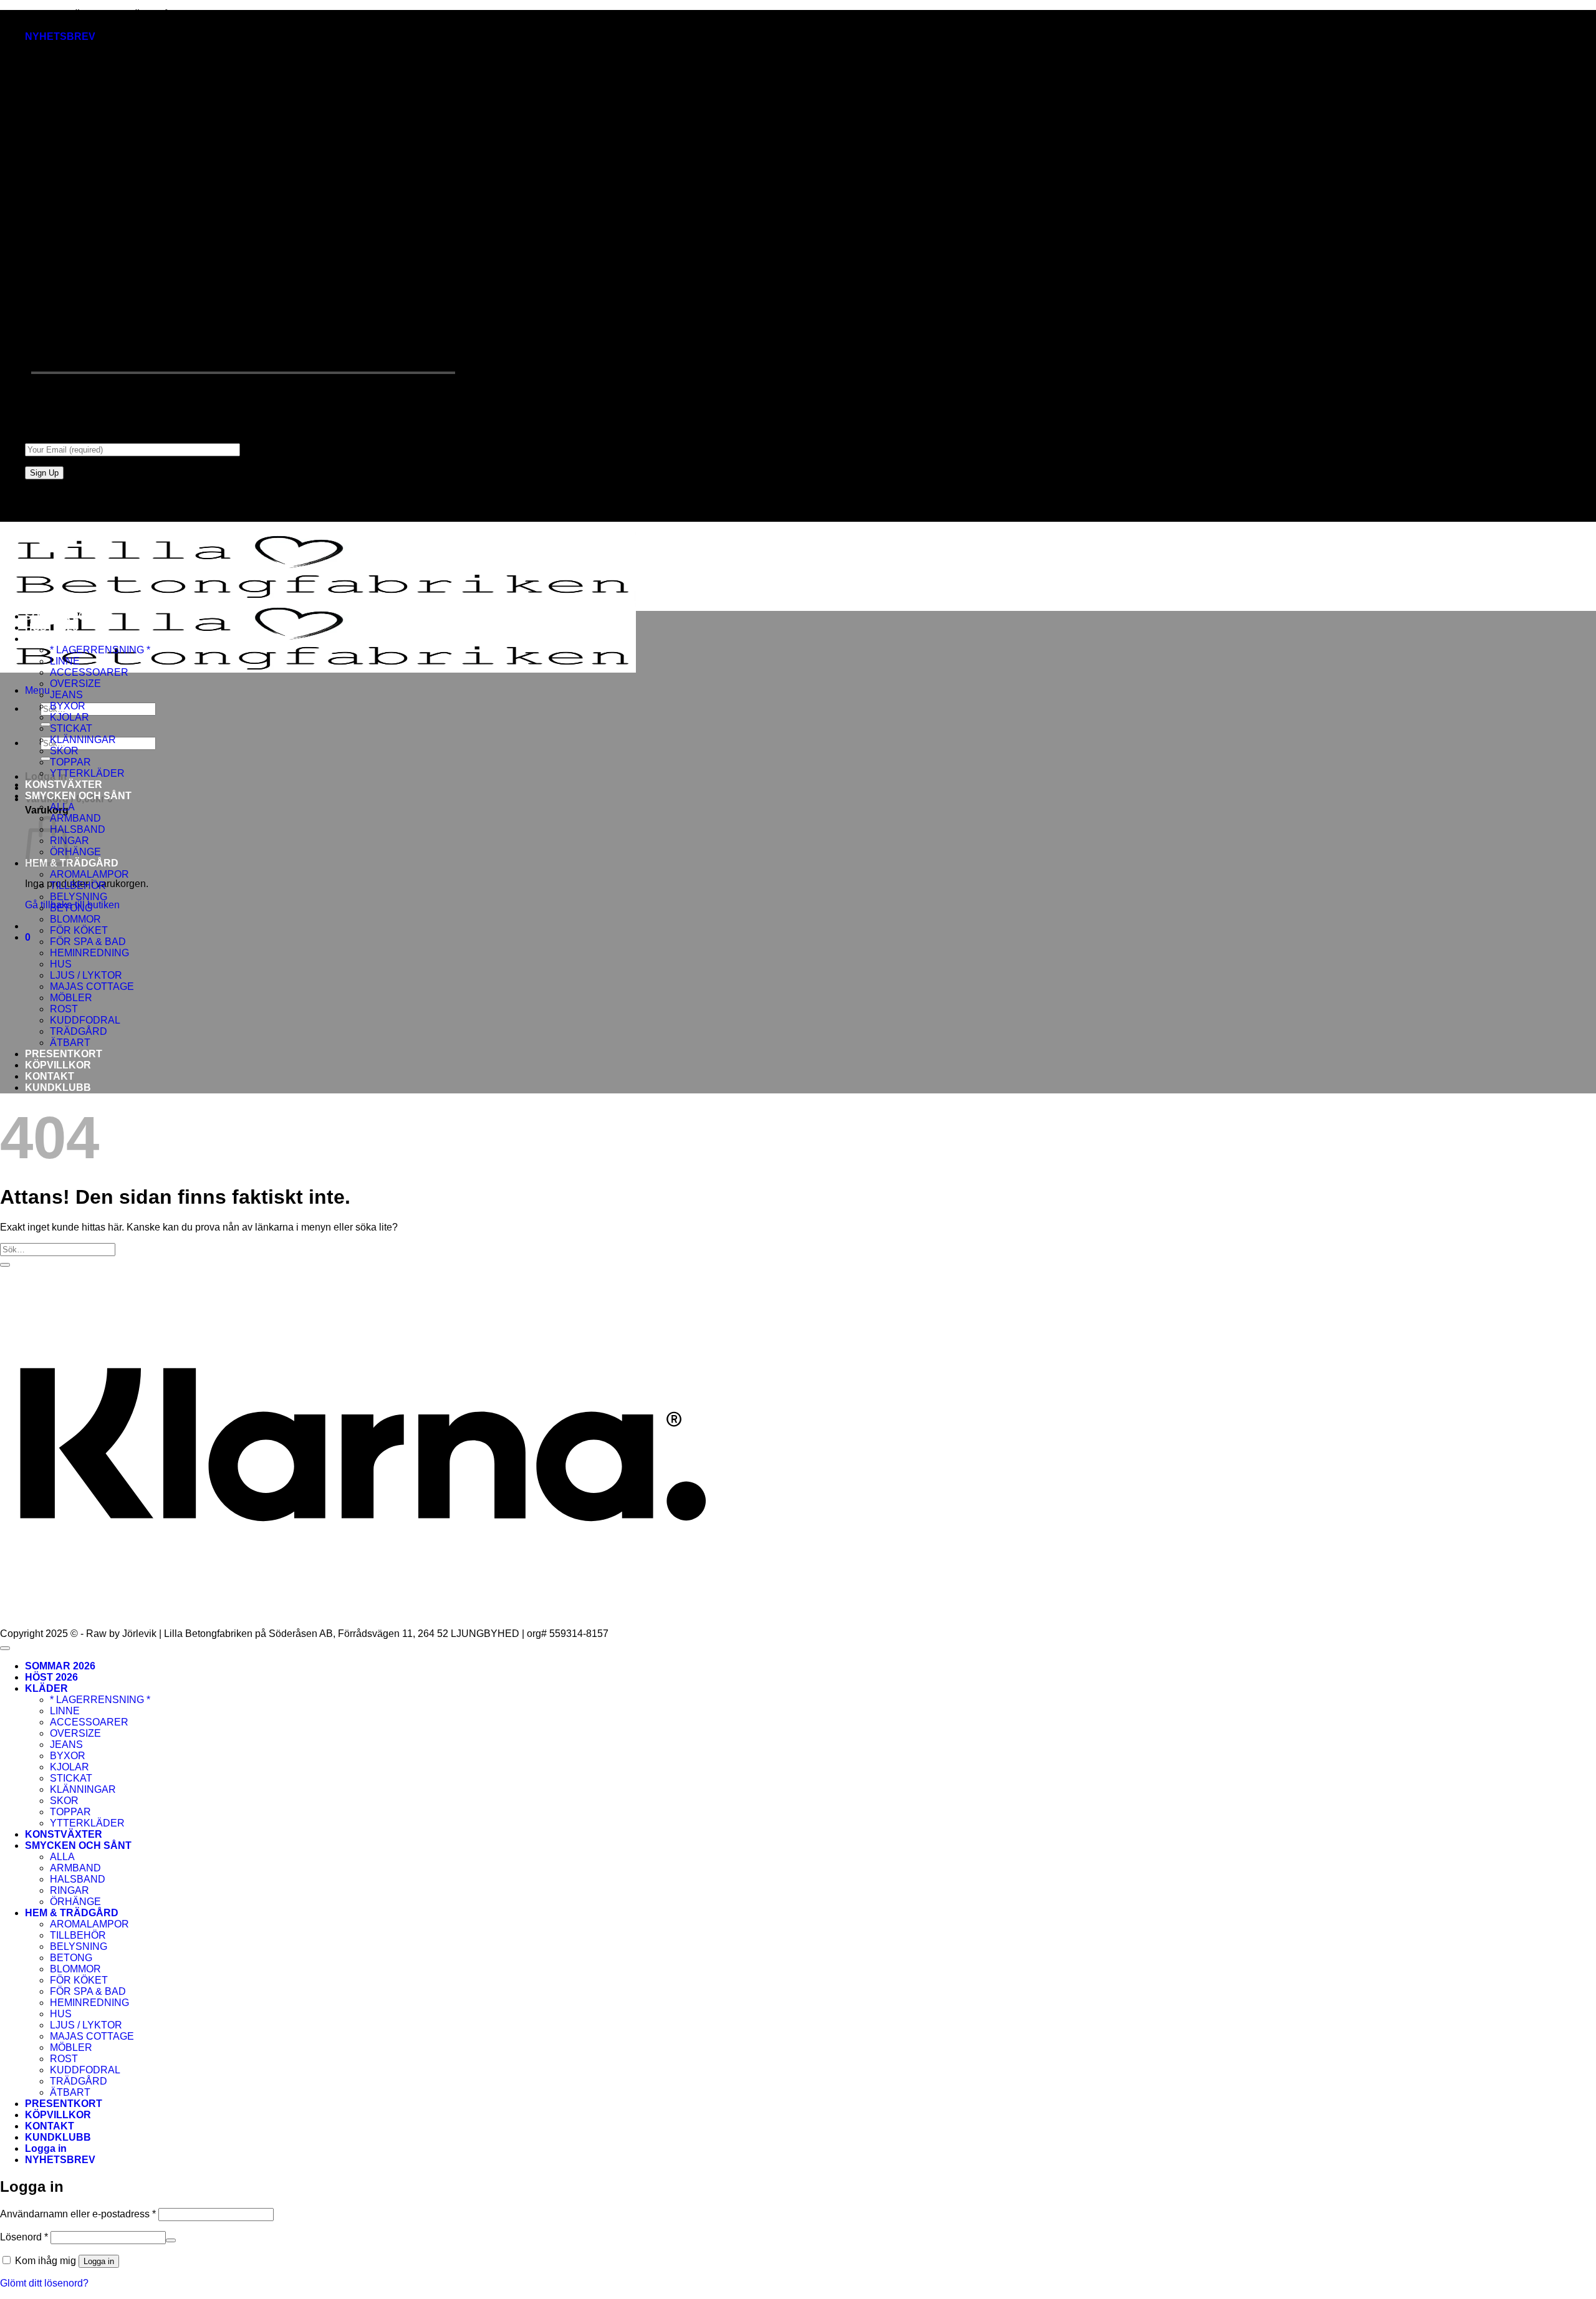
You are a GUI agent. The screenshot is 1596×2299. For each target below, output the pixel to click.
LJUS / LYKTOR (86, 975)
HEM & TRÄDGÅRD (72, 863)
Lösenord (24, 2237)
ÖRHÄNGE (75, 852)
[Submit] (46, 724)
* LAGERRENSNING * (100, 650)
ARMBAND (75, 818)
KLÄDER (46, 639)
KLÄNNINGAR (83, 740)
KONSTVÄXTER (64, 785)
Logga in (99, 2261)
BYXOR (68, 706)
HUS (61, 964)
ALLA (62, 807)
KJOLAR (70, 717)
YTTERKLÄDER (87, 773)
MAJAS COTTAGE (92, 986)
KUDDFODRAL (85, 1020)
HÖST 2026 (51, 627)
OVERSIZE (75, 684)
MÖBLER (71, 998)
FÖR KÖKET (79, 930)
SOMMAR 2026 (60, 616)
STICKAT (71, 728)
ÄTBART (70, 1043)
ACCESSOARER (89, 672)
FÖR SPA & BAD (88, 942)
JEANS (66, 695)
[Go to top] (5, 1648)
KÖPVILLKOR (58, 1065)
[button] (60, 36)
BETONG (71, 908)
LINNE (65, 661)
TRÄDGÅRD (79, 1031)
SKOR (64, 751)
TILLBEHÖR (78, 886)
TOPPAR (70, 762)
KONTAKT (50, 1076)
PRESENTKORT (64, 1054)
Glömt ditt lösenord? (44, 2283)
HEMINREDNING (89, 953)
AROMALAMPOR (89, 874)
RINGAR (70, 1890)
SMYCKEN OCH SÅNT (78, 796)
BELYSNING (79, 897)
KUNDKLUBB (58, 1087)
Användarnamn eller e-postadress (78, 2214)
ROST (64, 1009)
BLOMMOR (75, 919)
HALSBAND (78, 829)
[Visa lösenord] (171, 2240)
